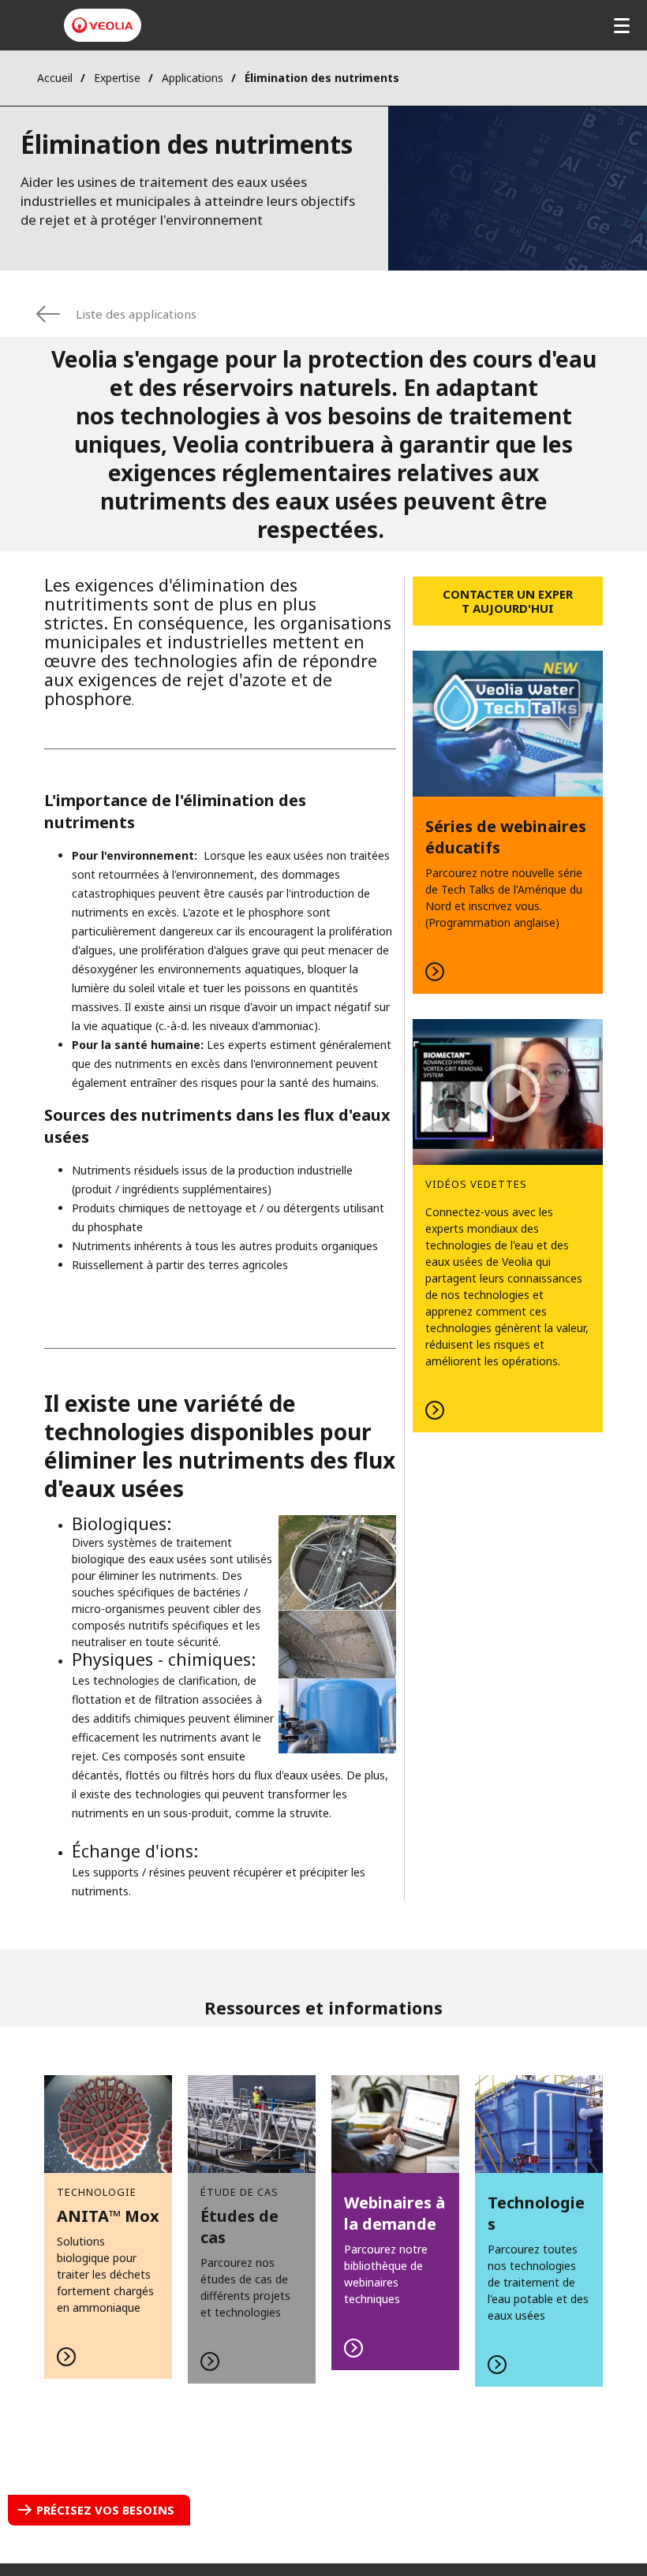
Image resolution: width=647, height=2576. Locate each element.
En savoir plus (508, 822)
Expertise (117, 78)
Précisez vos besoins (105, 2510)
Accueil (55, 78)
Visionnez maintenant (508, 1226)
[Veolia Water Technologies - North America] (103, 25)
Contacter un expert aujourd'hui (508, 601)
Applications (193, 78)
